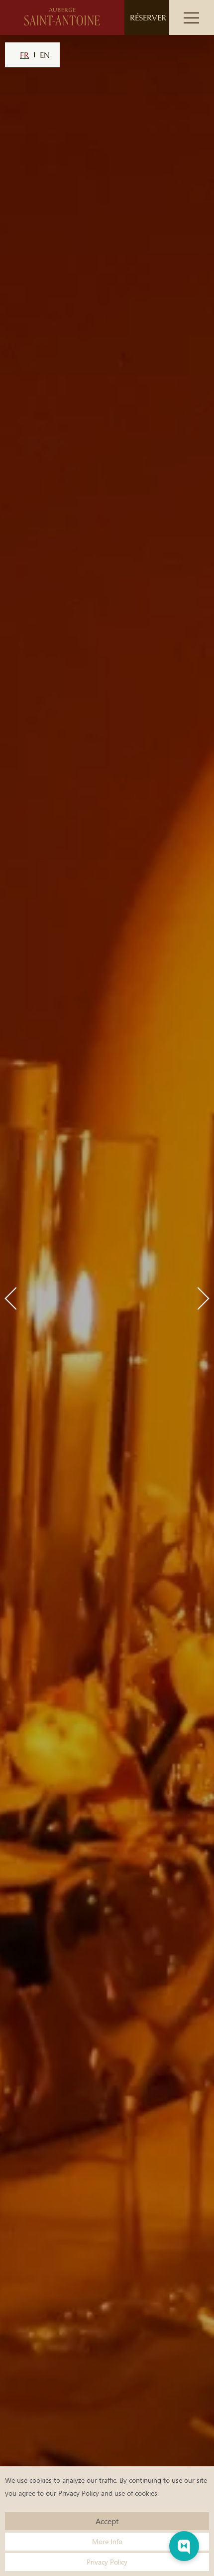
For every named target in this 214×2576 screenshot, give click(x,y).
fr (24, 55)
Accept (107, 2521)
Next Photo (198, 1298)
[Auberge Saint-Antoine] (62, 17)
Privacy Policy (79, 2493)
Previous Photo (16, 1298)
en (45, 55)
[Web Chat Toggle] (184, 2546)
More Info (107, 2541)
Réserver (148, 17)
